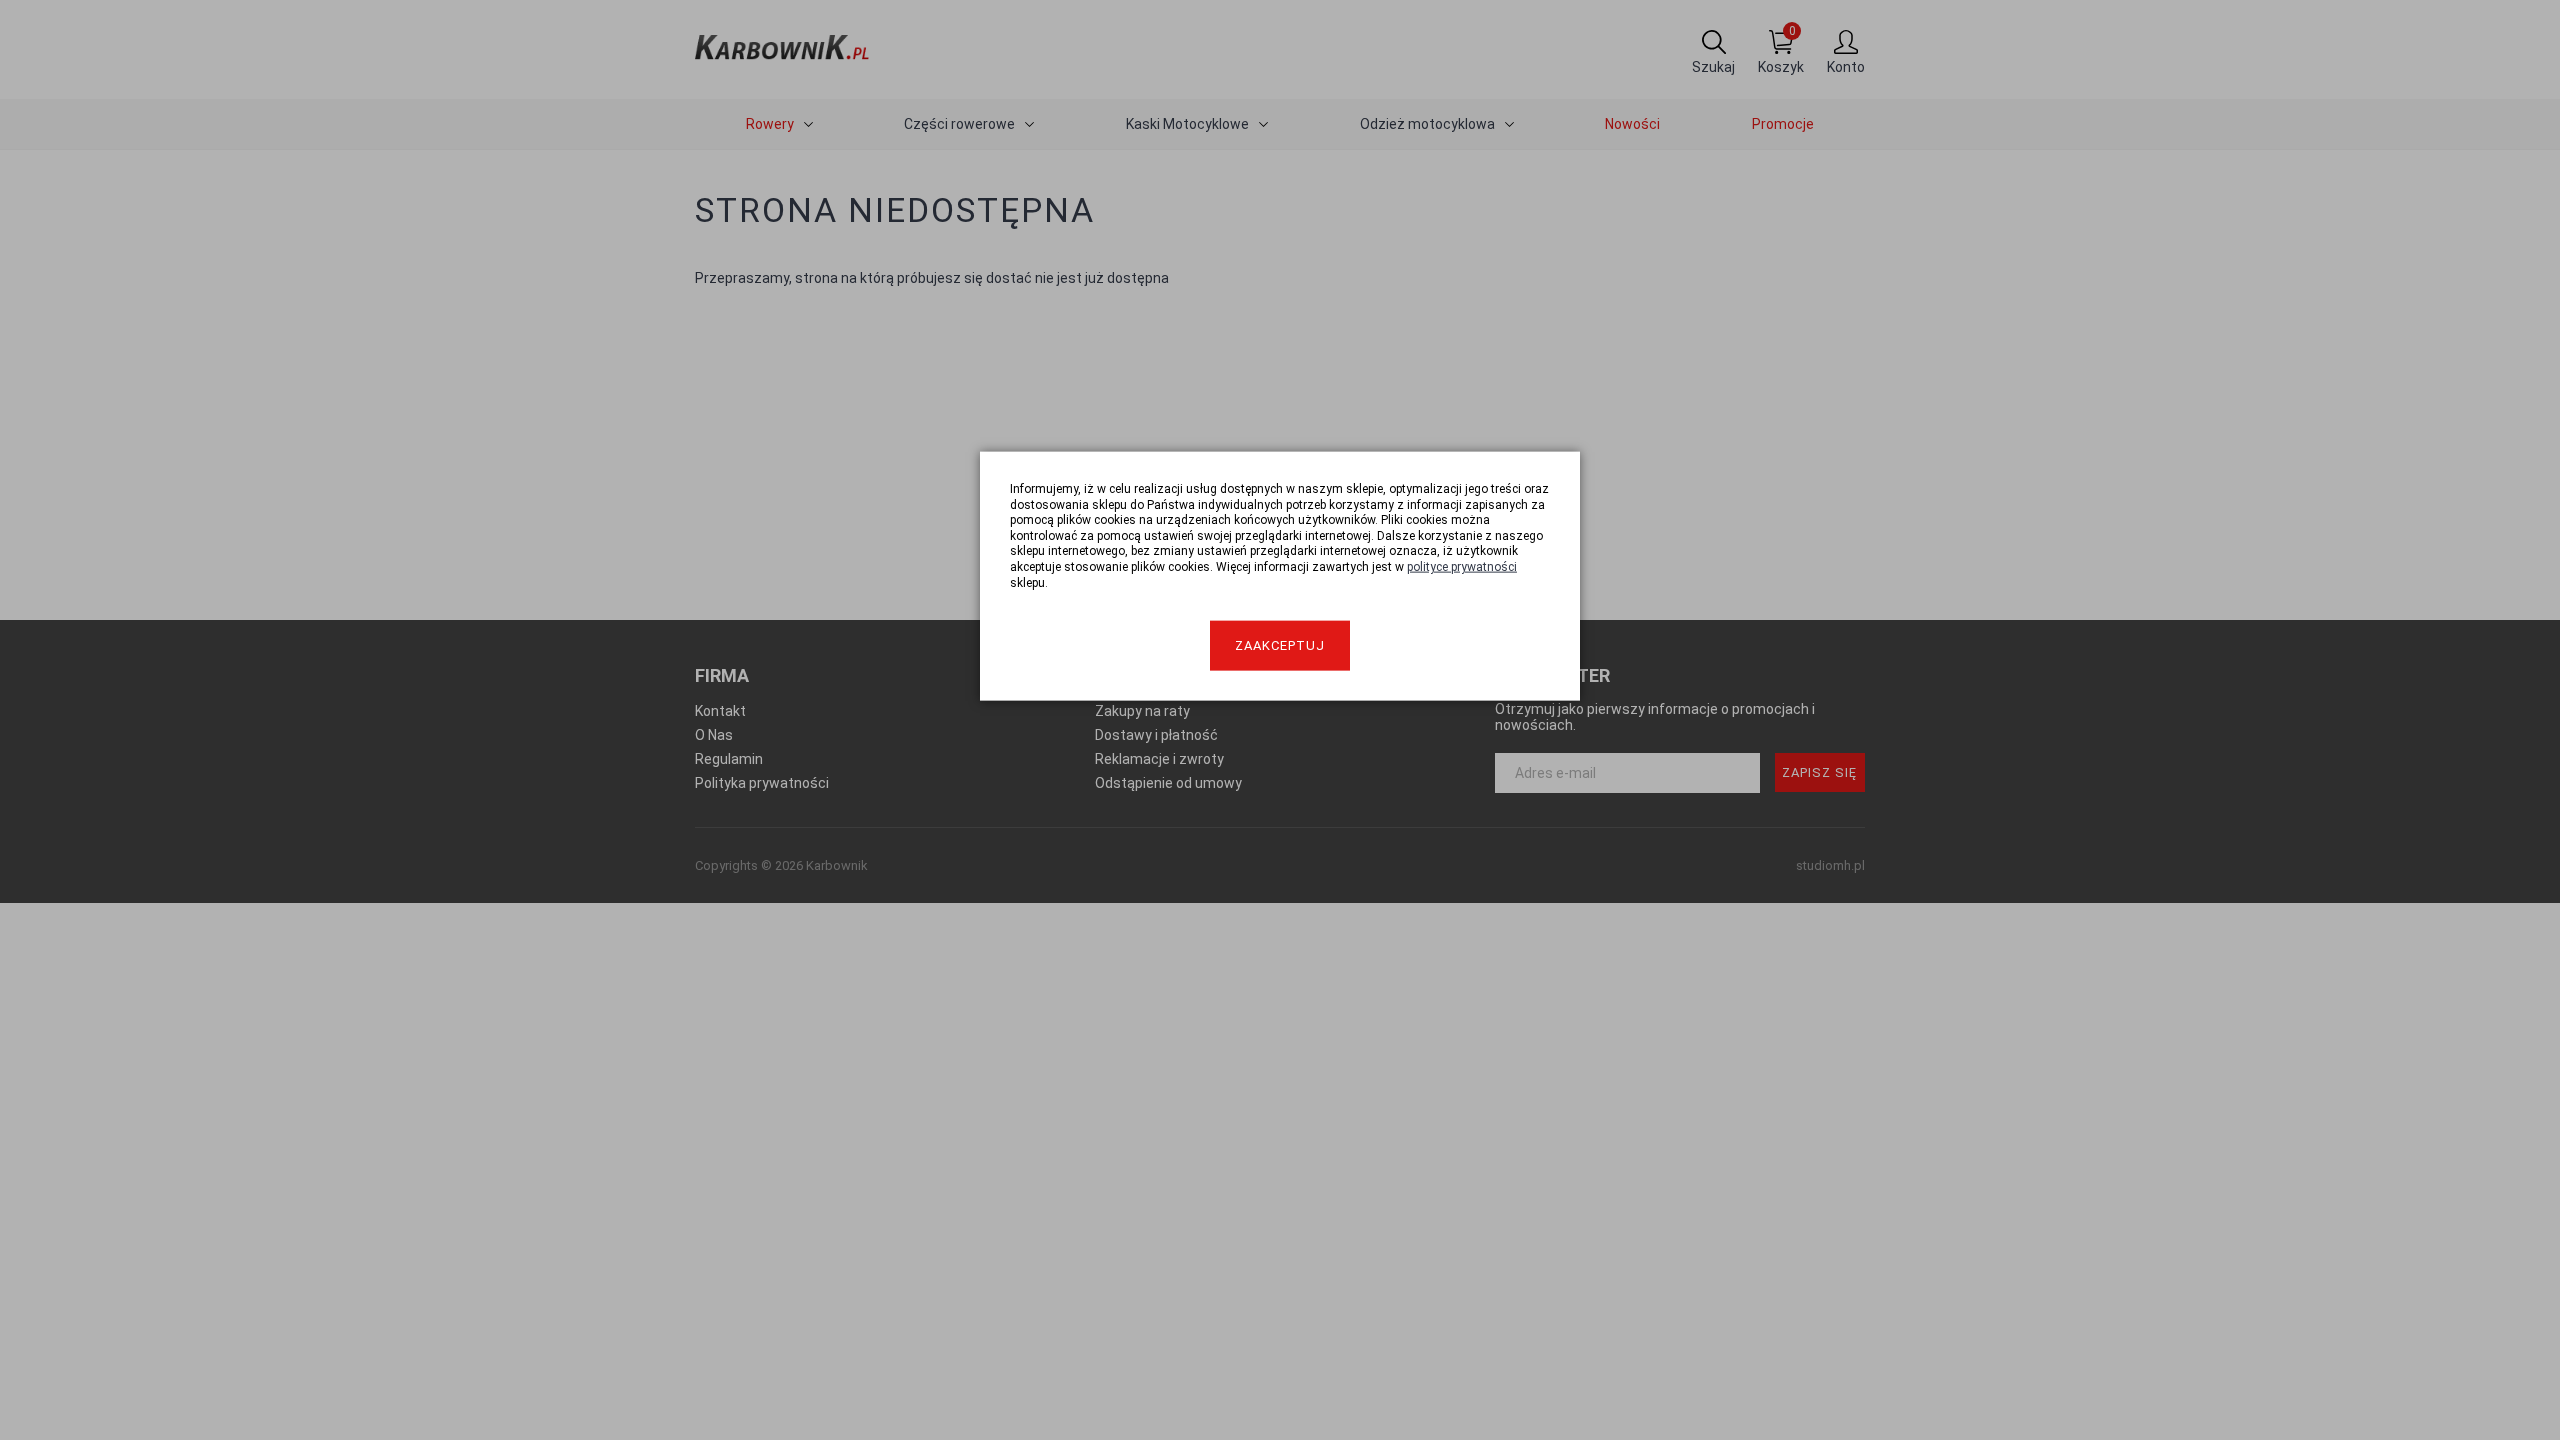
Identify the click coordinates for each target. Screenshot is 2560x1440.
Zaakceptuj (1280, 645)
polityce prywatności (1462, 567)
